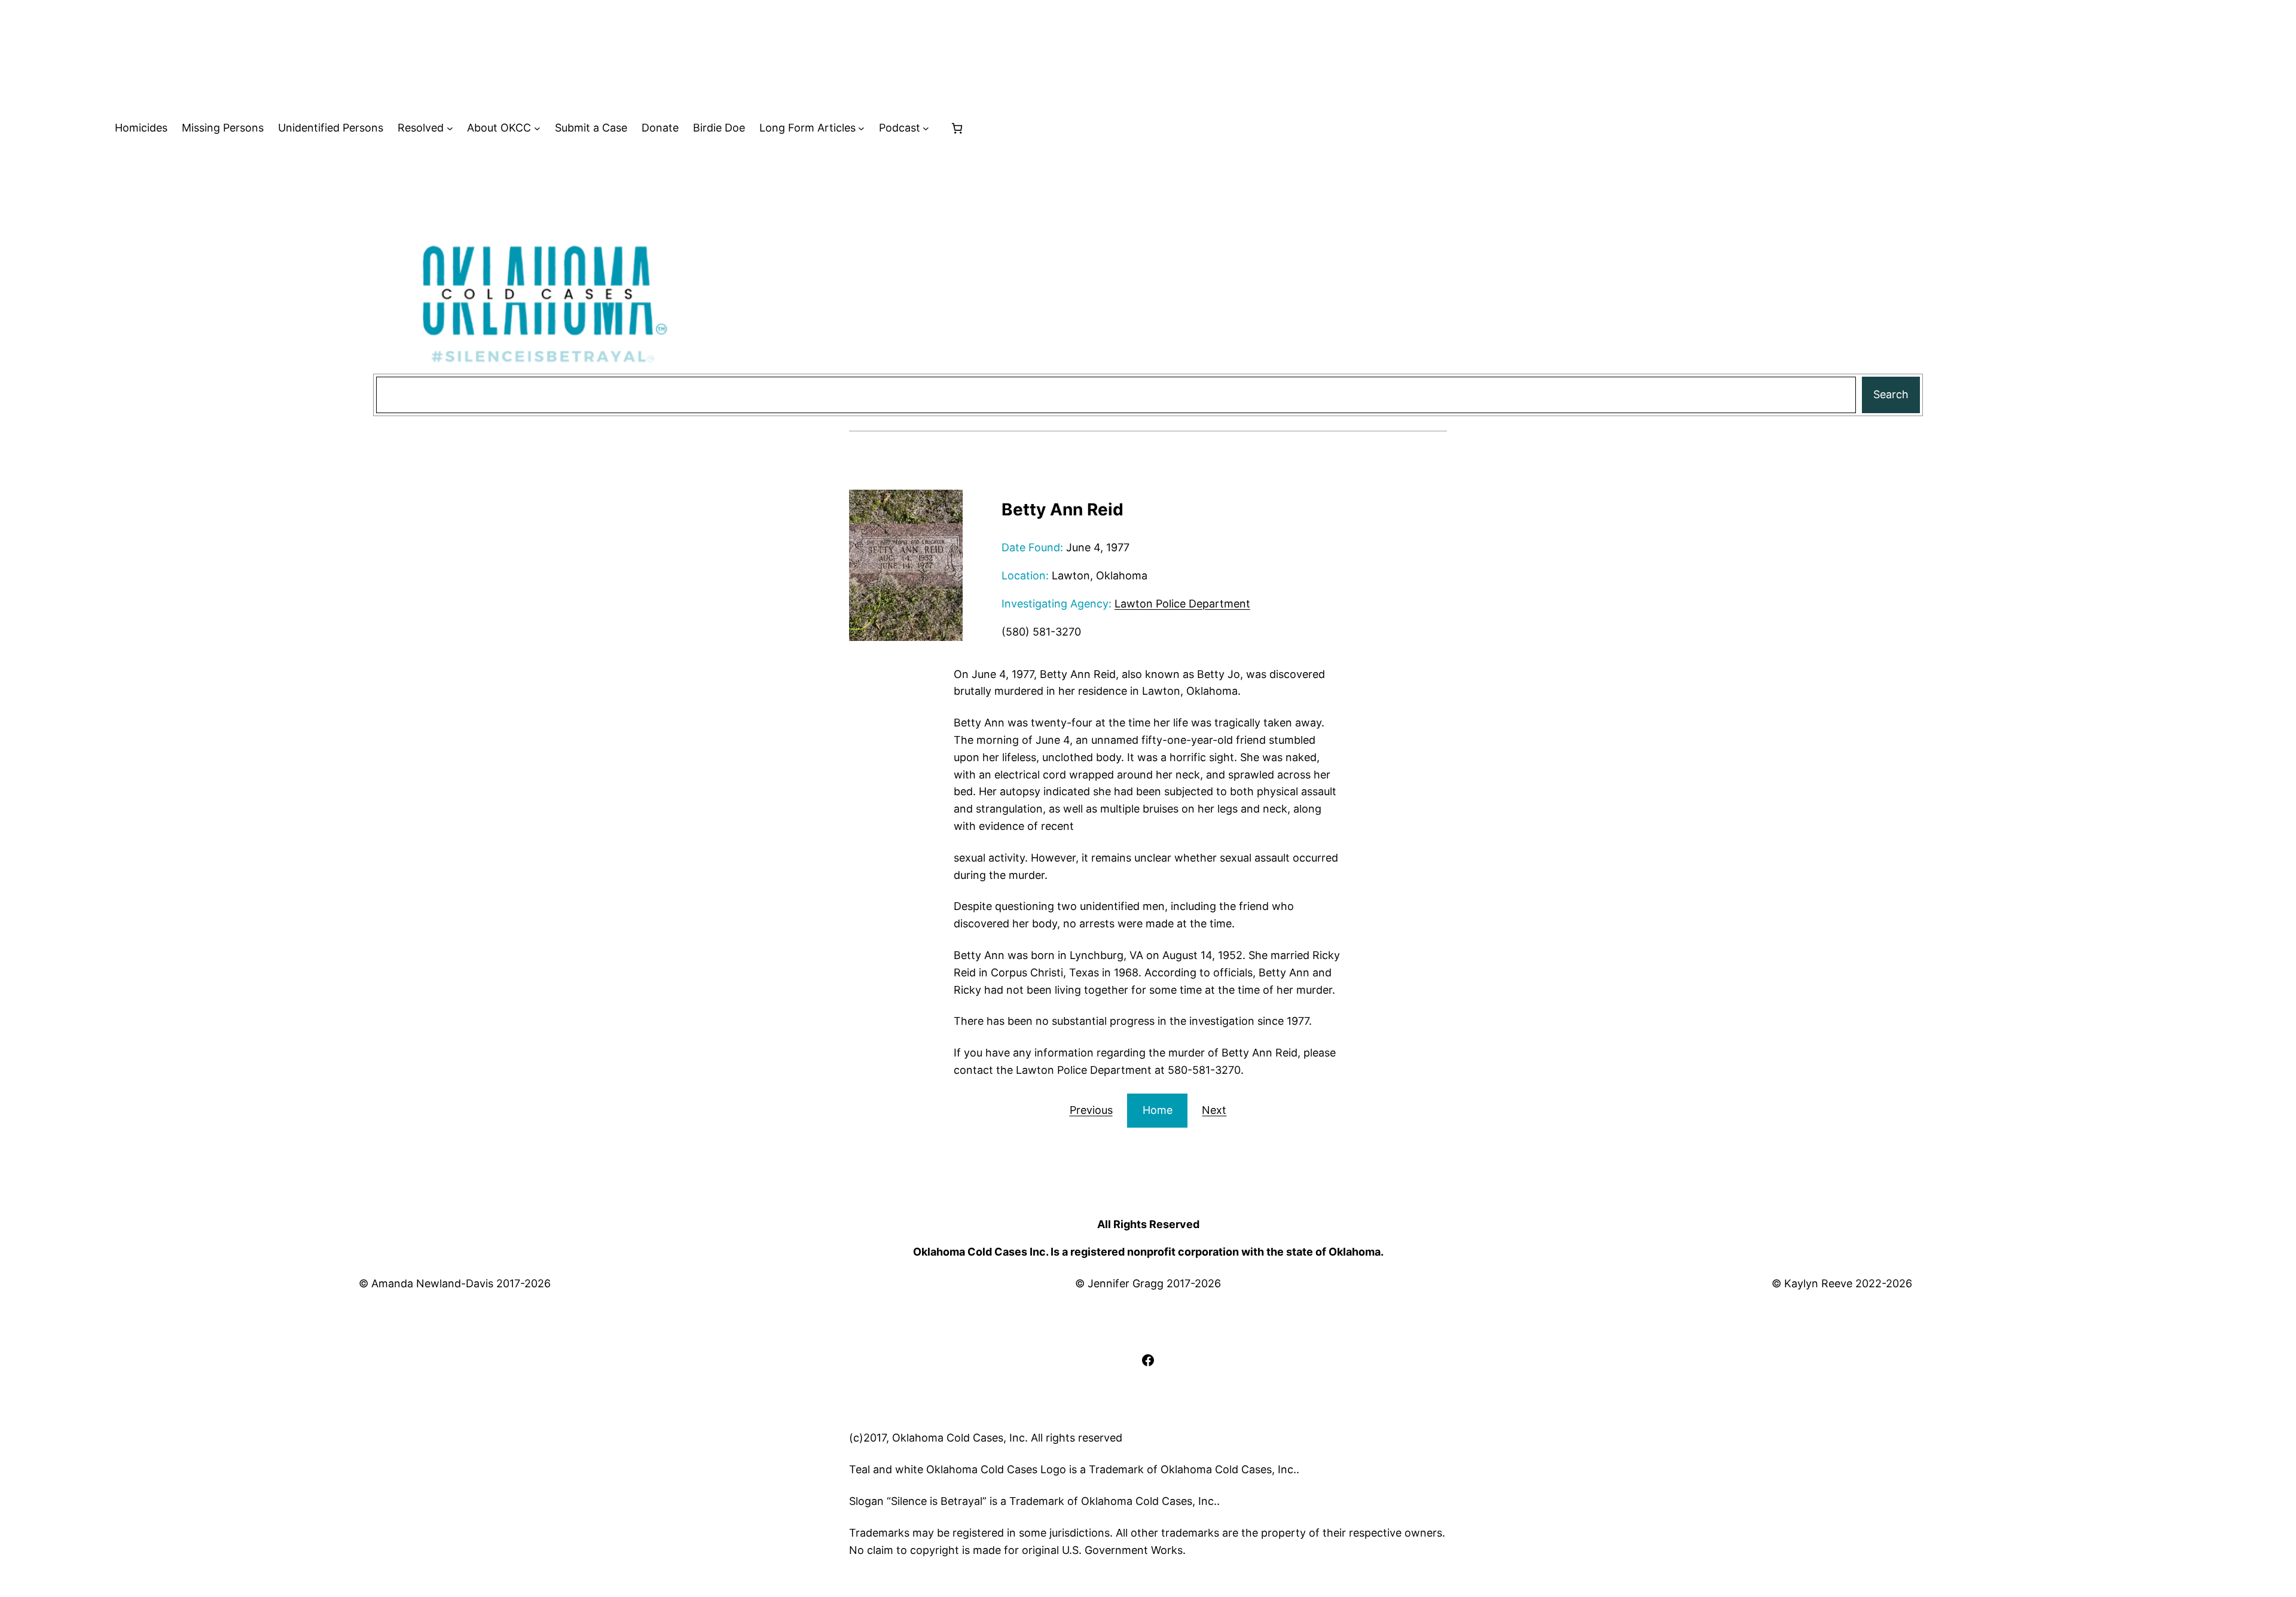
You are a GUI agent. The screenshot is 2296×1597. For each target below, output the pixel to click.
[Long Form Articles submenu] (861, 128)
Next (1214, 1110)
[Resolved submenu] (450, 128)
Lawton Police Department (1182, 604)
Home (1158, 1110)
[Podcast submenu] (926, 128)
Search (1891, 394)
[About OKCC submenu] (537, 128)
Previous (1091, 1110)
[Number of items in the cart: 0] (957, 128)
